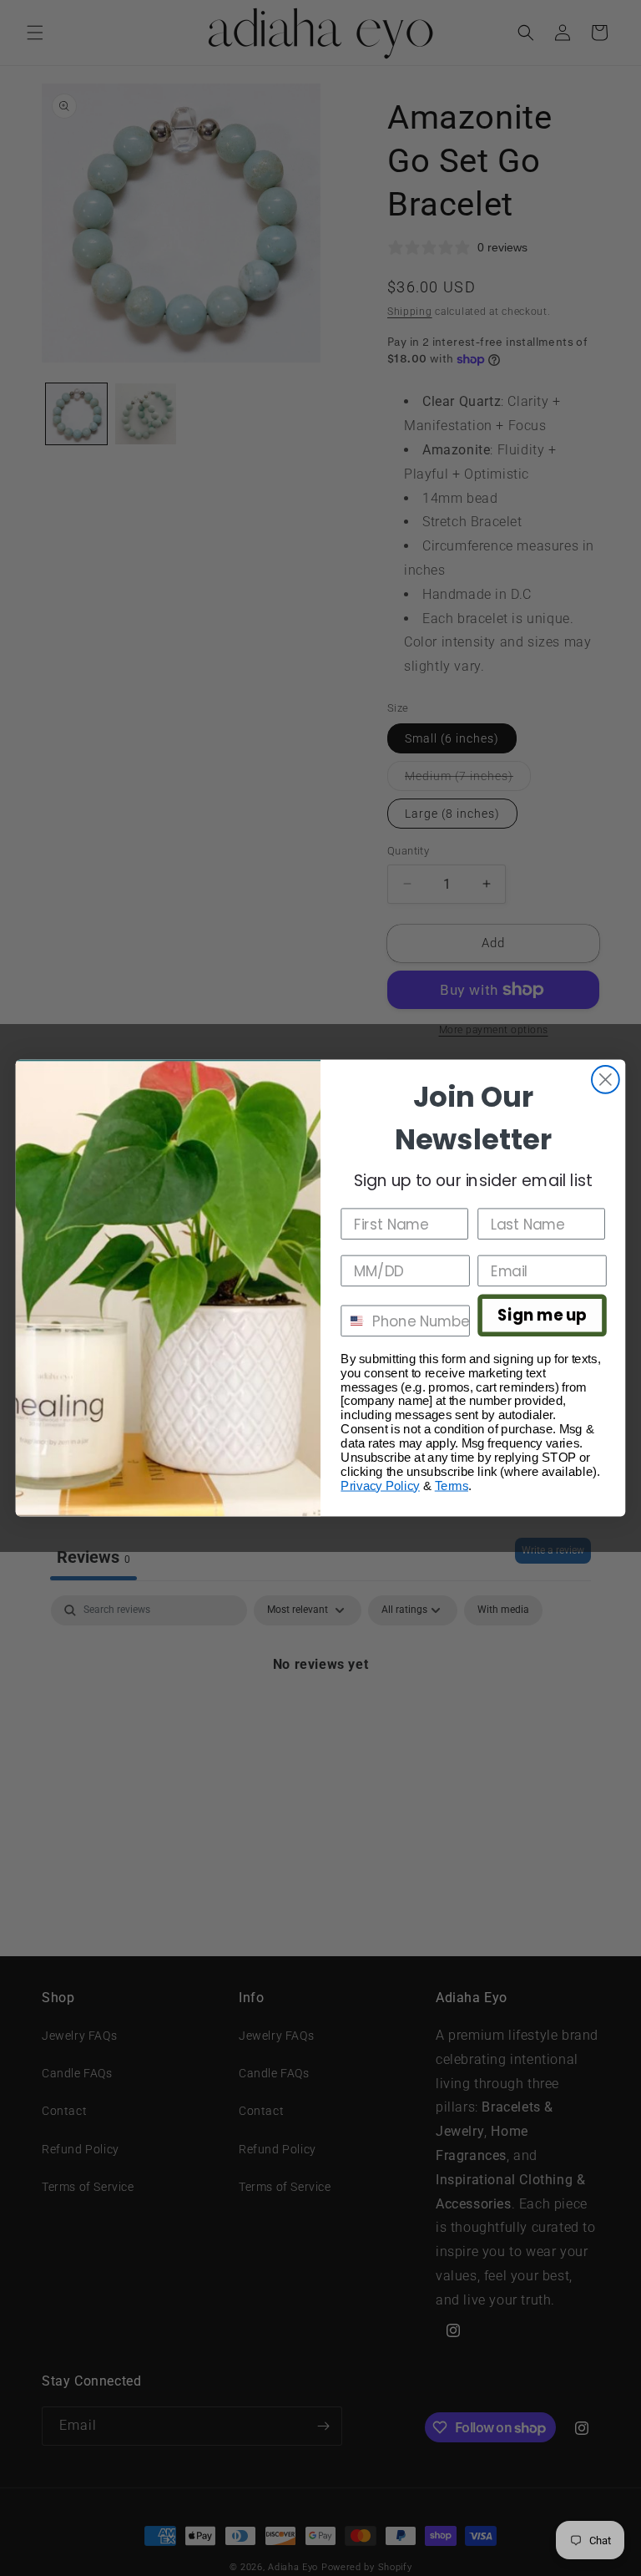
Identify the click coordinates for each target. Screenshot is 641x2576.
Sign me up (542, 1316)
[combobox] (353, 1321)
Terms (452, 1486)
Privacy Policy (380, 1486)
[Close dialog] (606, 1080)
